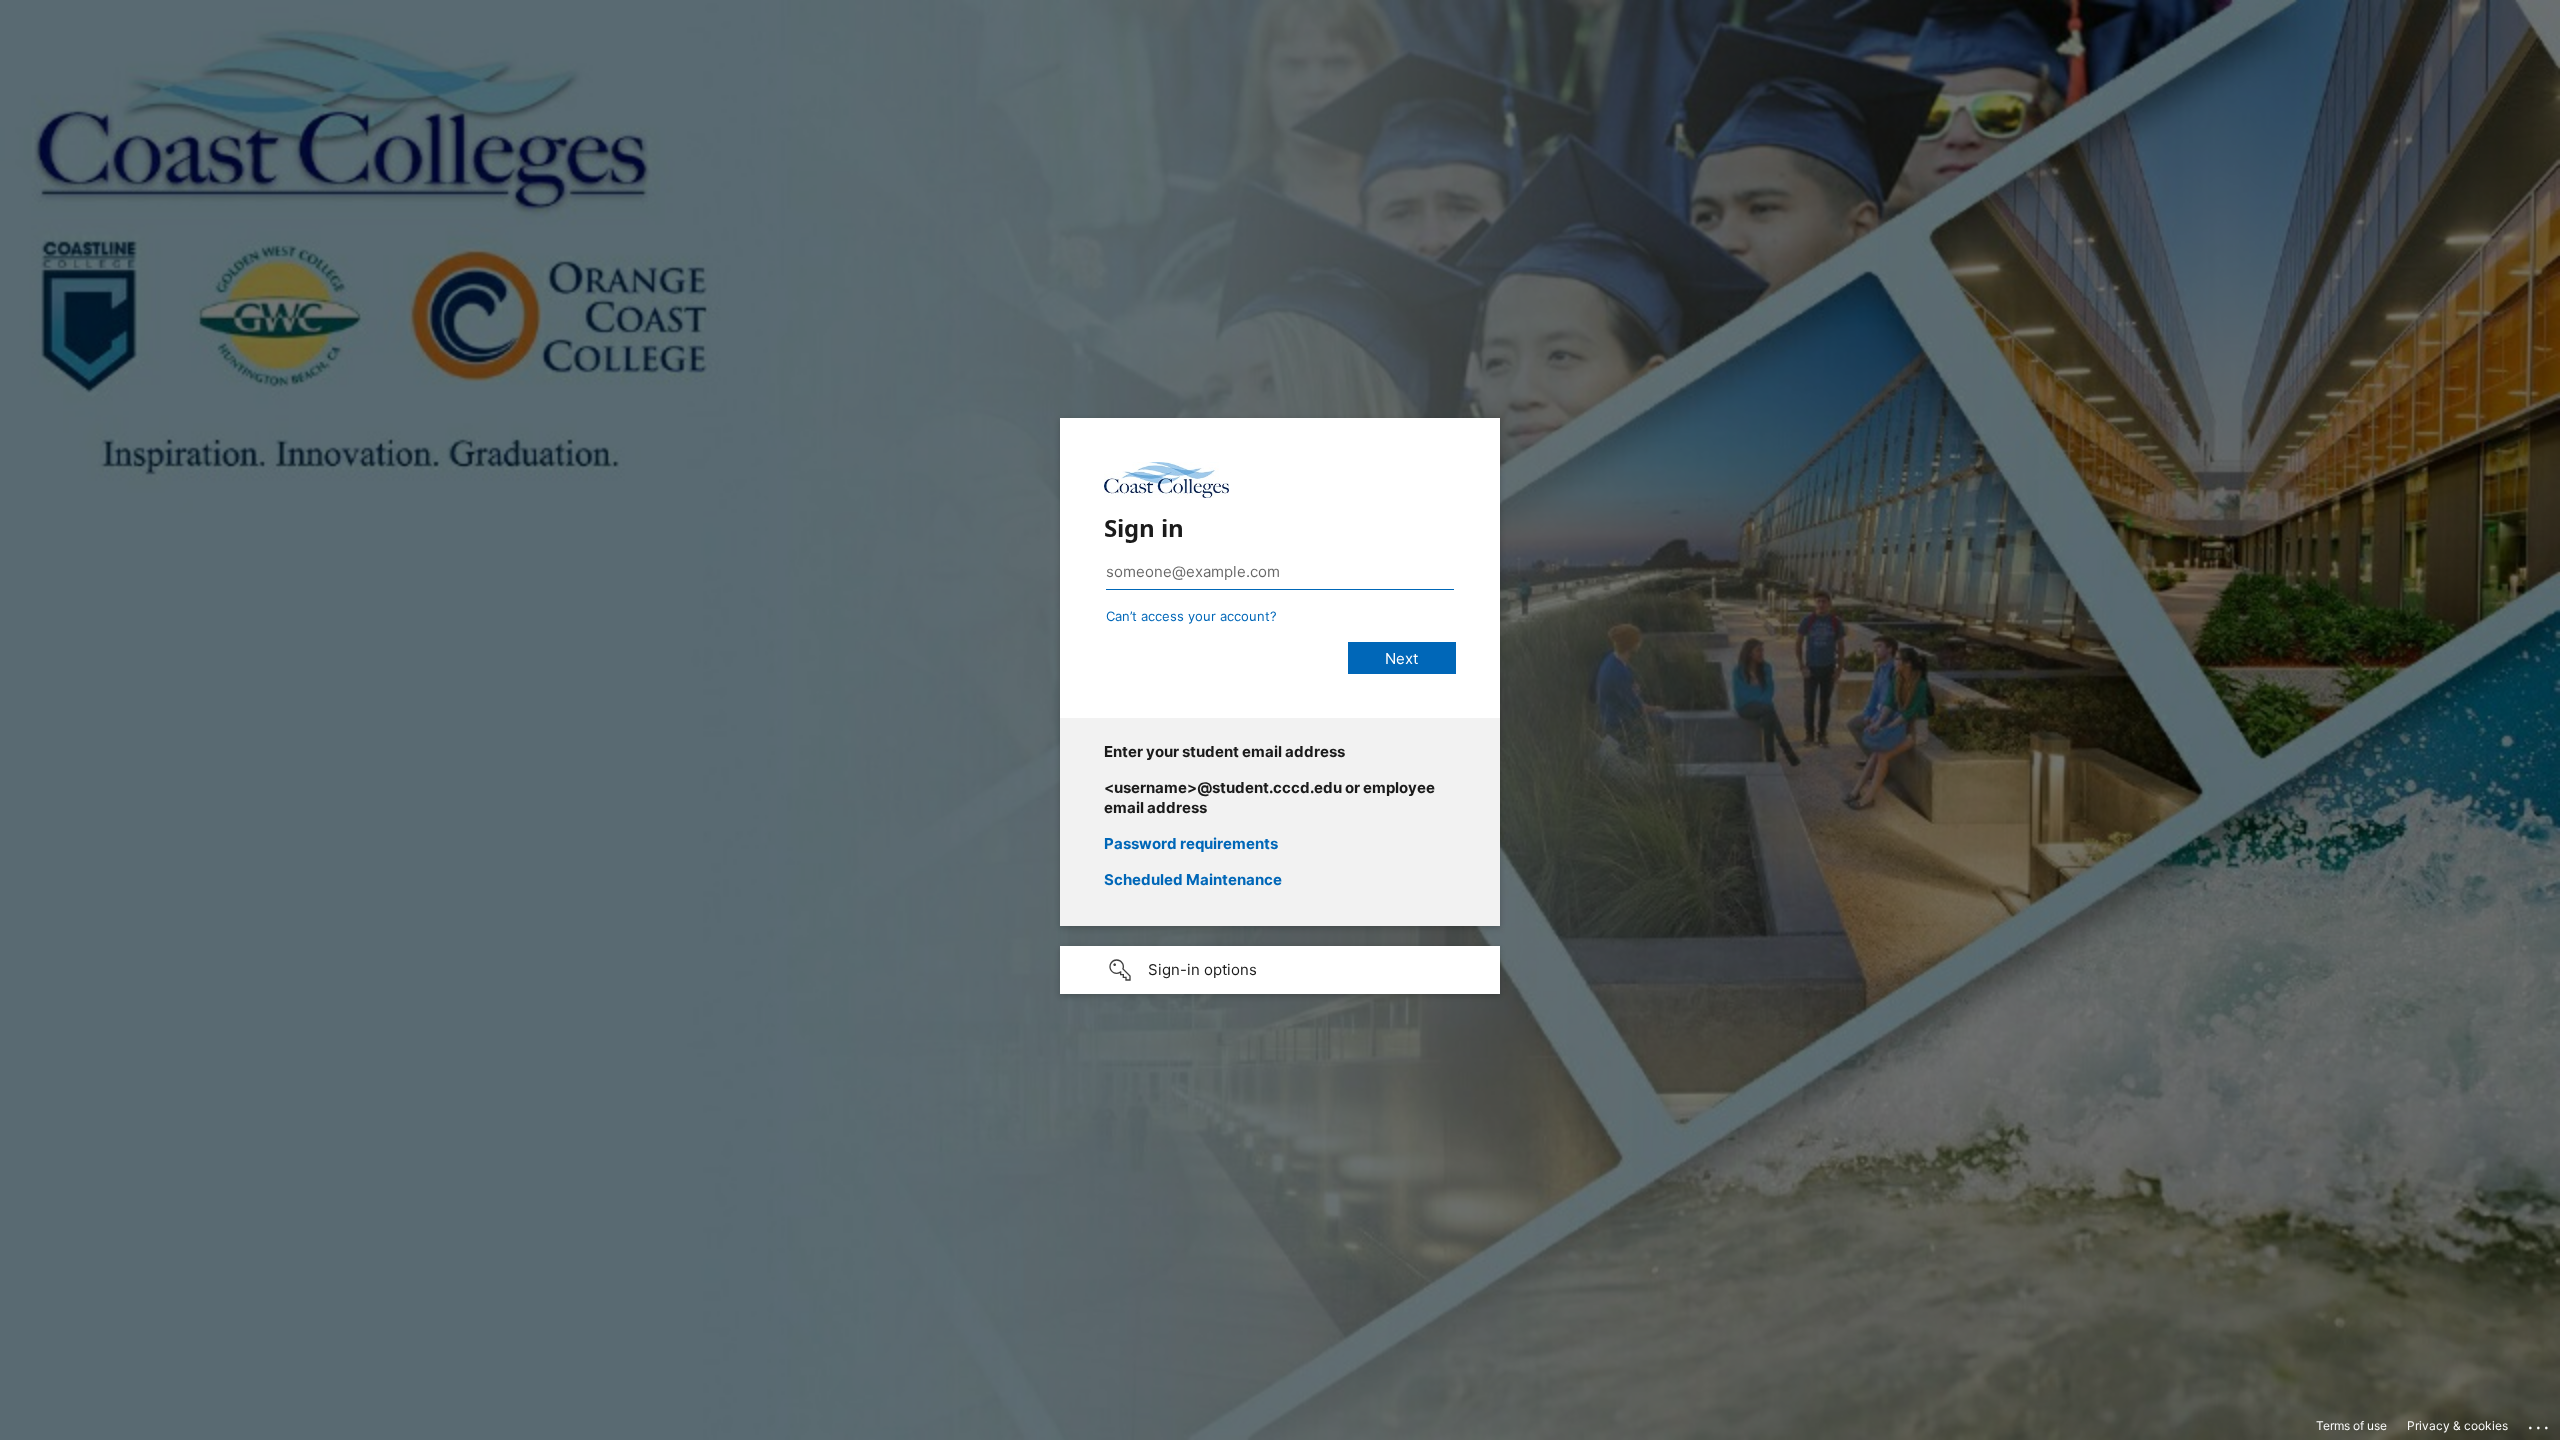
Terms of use (2351, 1425)
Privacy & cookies (2457, 1425)
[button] (1280, 970)
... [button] (2540, 1423)
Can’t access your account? (1191, 616)
